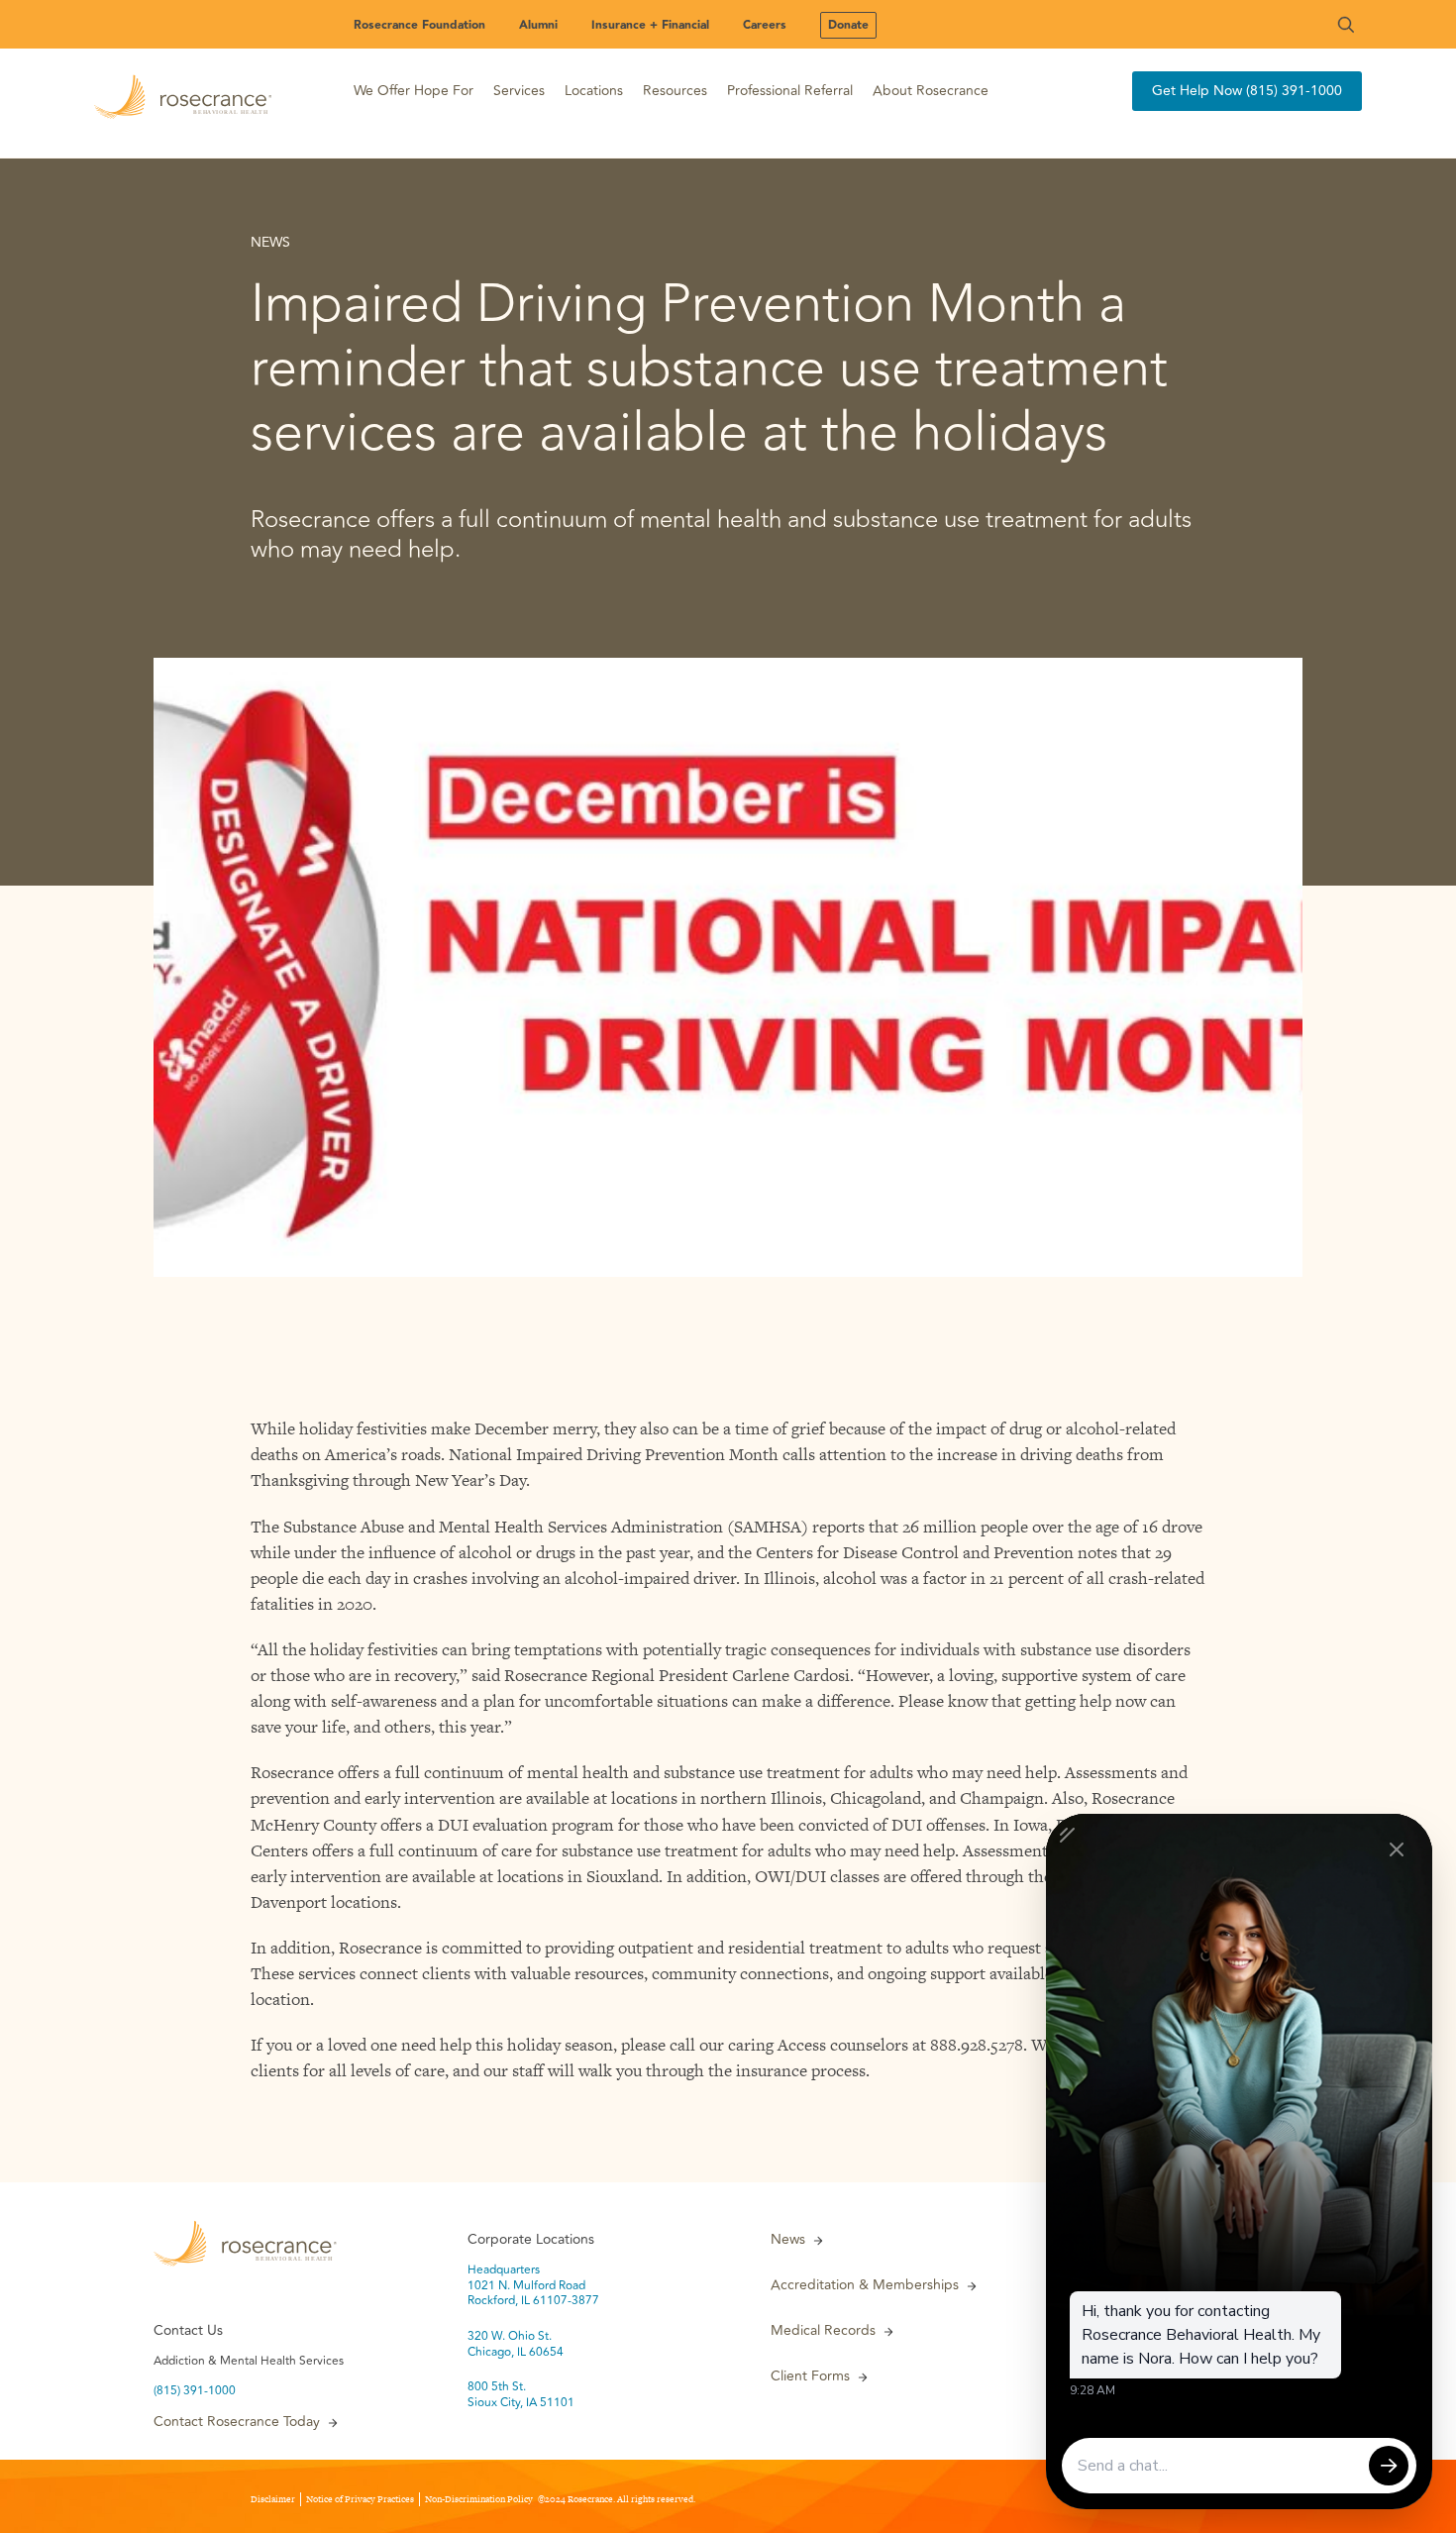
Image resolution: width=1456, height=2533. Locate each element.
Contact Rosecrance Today (237, 2422)
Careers (765, 25)
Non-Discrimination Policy (479, 2499)
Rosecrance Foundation (419, 25)
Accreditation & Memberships (865, 2285)
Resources (675, 91)
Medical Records (823, 2331)
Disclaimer (273, 2499)
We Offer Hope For (414, 91)
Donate (848, 25)
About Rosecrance (931, 91)
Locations (594, 91)
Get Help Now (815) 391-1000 (1247, 91)
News (788, 2240)
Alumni (538, 25)
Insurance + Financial (650, 25)
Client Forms (810, 2376)
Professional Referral (790, 91)
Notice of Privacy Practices (360, 2499)
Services (519, 91)
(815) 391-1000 (195, 2391)
